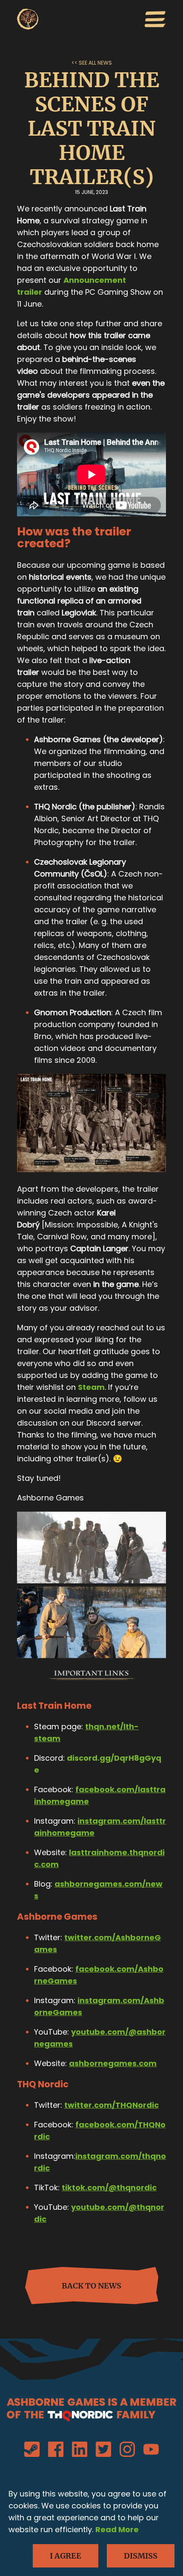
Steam (91, 1387)
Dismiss (141, 2556)
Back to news (91, 2286)
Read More (117, 2529)
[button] (155, 21)
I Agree (66, 2556)
